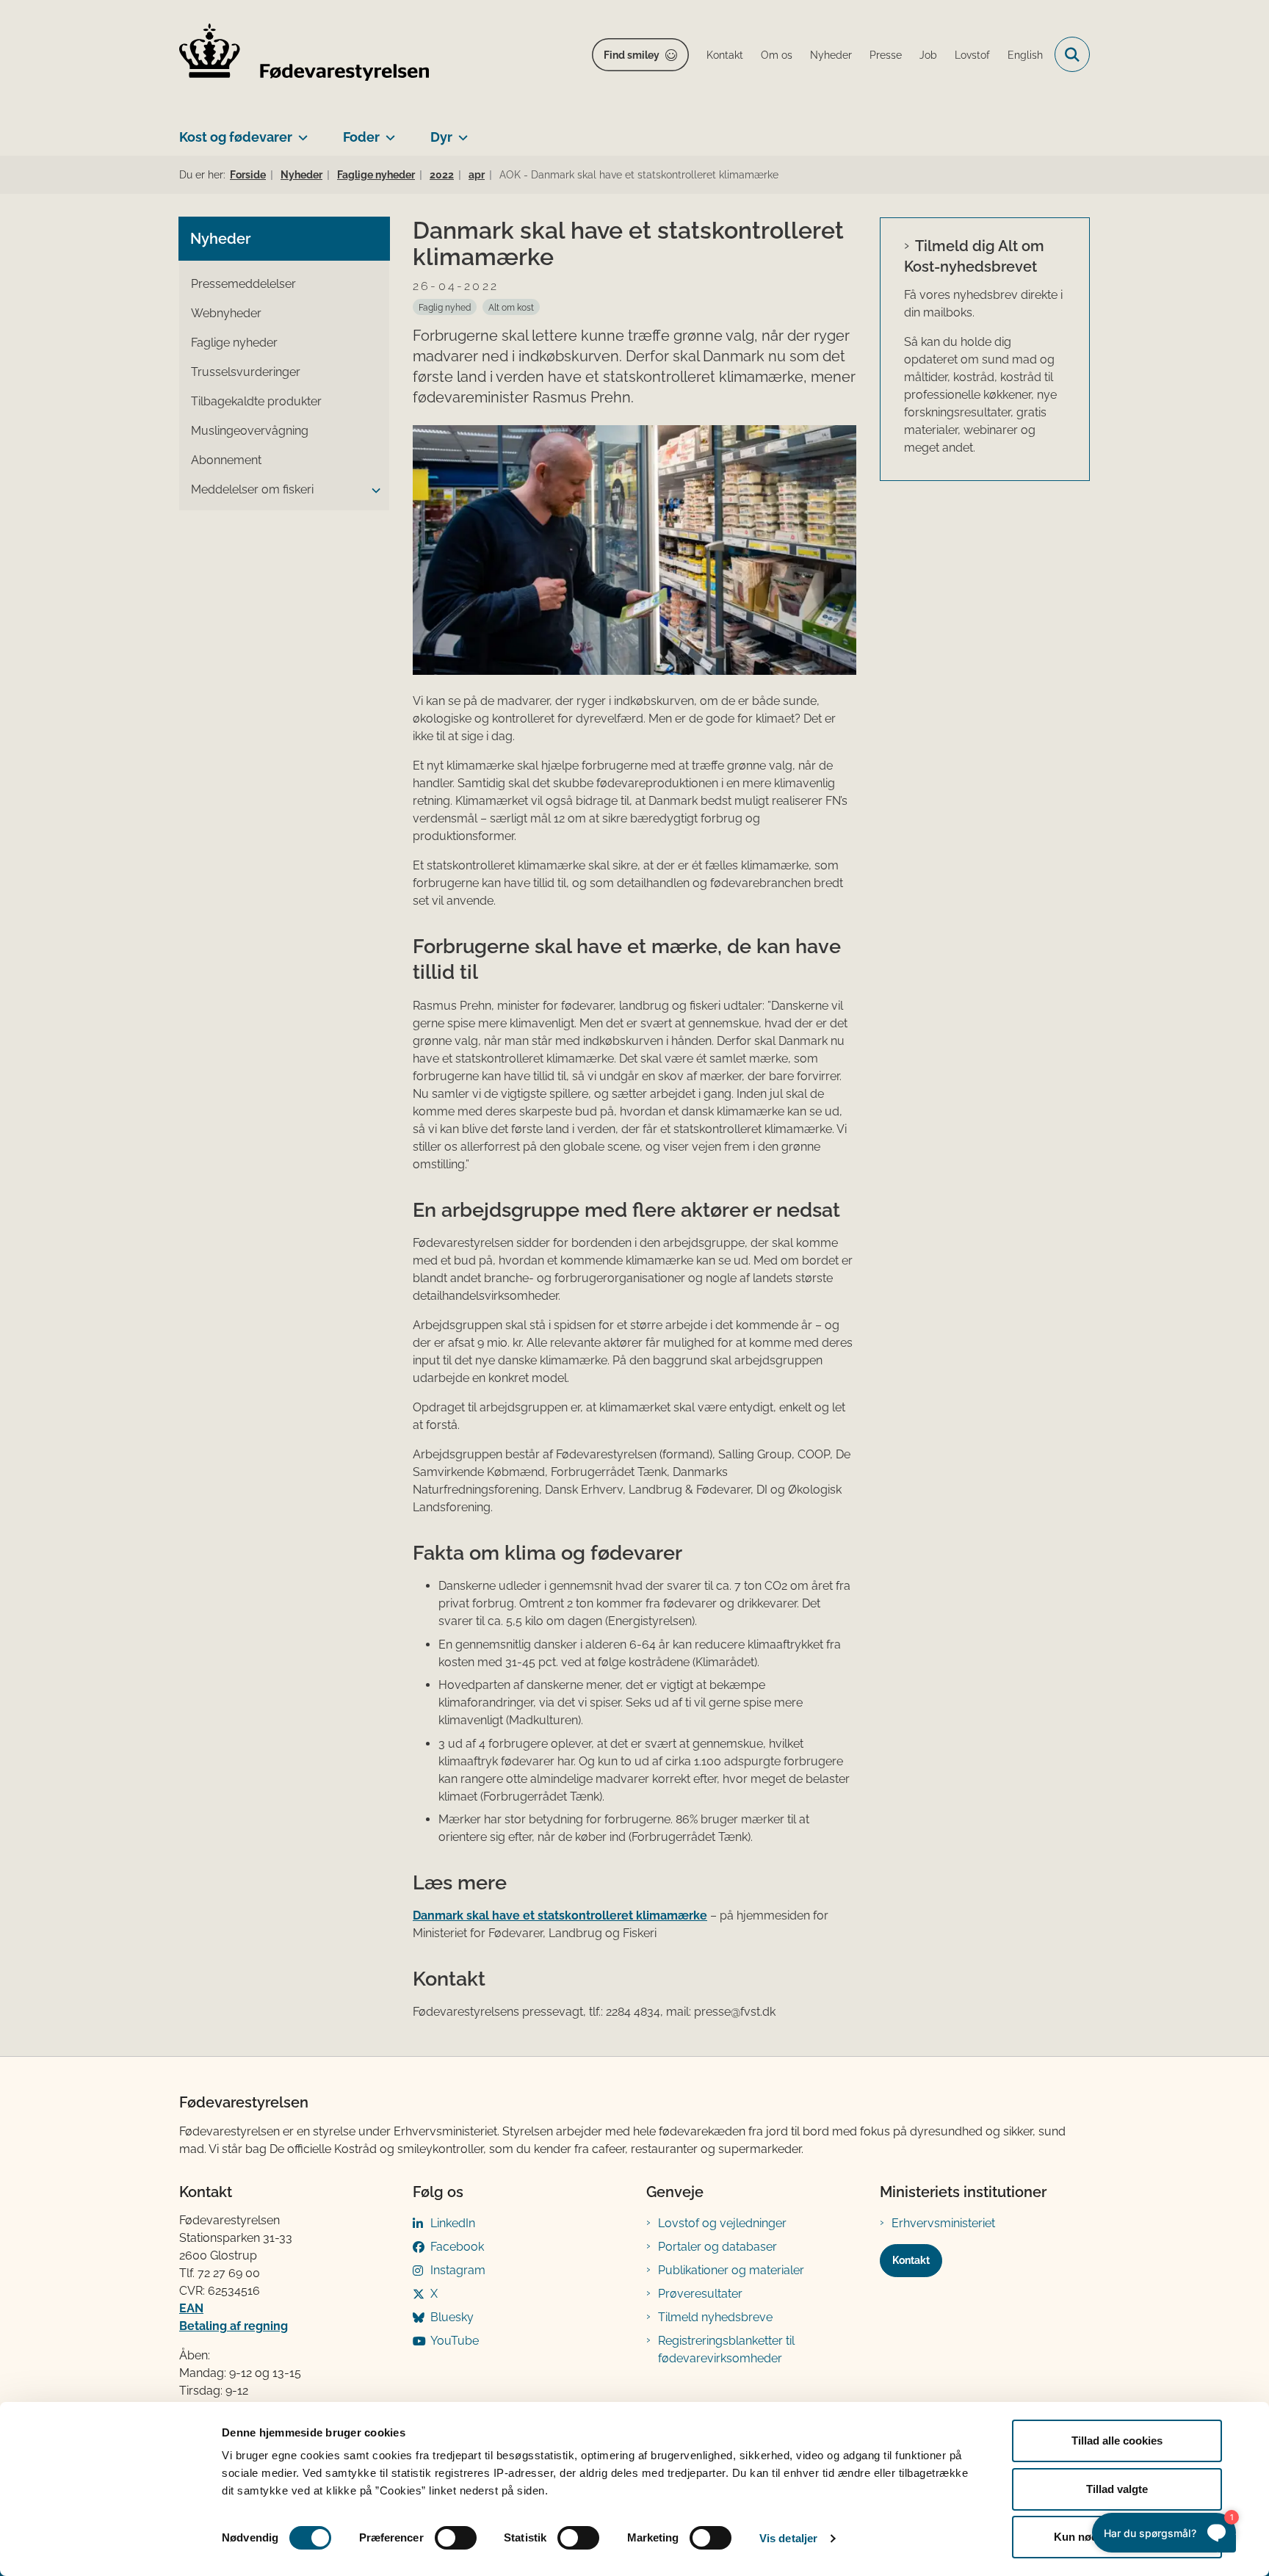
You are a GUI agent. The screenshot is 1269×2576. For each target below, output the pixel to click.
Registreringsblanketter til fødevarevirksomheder (726, 2349)
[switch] (456, 2538)
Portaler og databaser (717, 2247)
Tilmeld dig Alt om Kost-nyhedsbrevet (974, 256)
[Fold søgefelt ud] (1072, 54)
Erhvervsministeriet (943, 2223)
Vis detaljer (788, 2538)
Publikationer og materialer (731, 2270)
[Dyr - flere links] (460, 131)
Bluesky (452, 2317)
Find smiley (632, 55)
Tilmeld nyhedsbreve (715, 2317)
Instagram (458, 2270)
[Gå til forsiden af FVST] (304, 55)
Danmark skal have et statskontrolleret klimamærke (560, 1915)
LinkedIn (453, 2223)
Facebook (457, 2247)
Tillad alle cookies (1117, 2441)
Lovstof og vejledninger (722, 2223)
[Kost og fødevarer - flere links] (300, 131)
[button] (372, 491)
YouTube (455, 2341)
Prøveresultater (700, 2294)
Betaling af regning (234, 2326)
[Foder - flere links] (387, 131)
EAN (191, 2308)
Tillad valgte (1117, 2489)
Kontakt (911, 2260)
